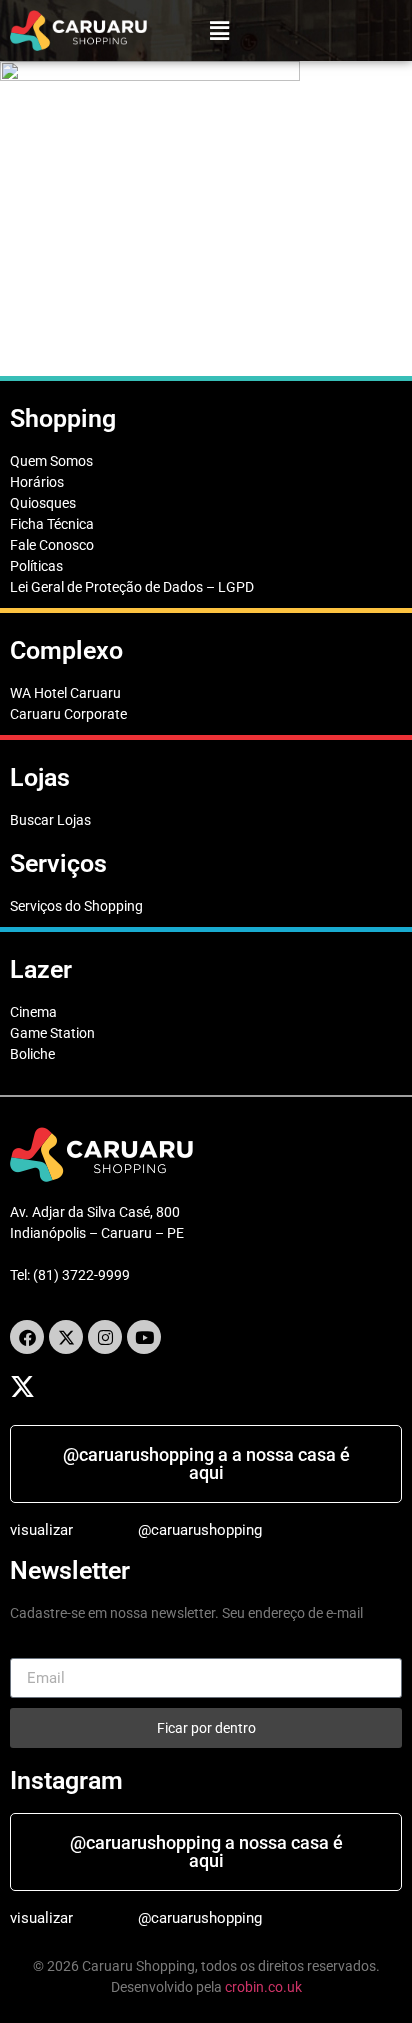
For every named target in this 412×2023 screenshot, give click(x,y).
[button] (220, 30)
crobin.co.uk (263, 1987)
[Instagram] (105, 1337)
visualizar (41, 1530)
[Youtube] (144, 1337)
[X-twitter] (66, 1337)
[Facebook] (27, 1337)
